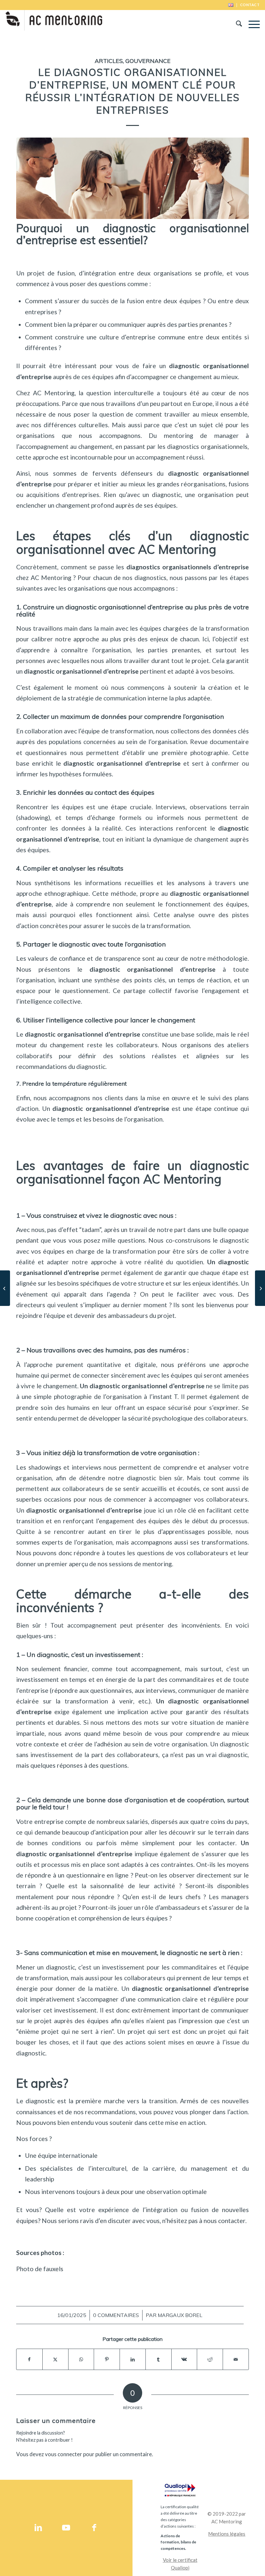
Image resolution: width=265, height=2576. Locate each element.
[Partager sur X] (55, 2359)
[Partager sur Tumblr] (159, 2359)
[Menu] (251, 25)
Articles (109, 61)
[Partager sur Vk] (184, 2359)
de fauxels (50, 2269)
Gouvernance (148, 61)
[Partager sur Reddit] (210, 2359)
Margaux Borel (180, 2315)
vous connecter (64, 2454)
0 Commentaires (116, 2315)
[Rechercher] (236, 25)
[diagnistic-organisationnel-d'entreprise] (132, 178)
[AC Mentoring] (54, 25)
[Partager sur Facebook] (29, 2359)
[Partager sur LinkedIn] (133, 2359)
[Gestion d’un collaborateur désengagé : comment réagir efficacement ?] (260, 1288)
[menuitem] (231, 5)
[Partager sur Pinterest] (107, 2359)
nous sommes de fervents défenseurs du (101, 473)
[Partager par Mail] (236, 2359)
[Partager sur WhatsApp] (81, 2359)
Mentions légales (227, 2534)
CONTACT (250, 5)
